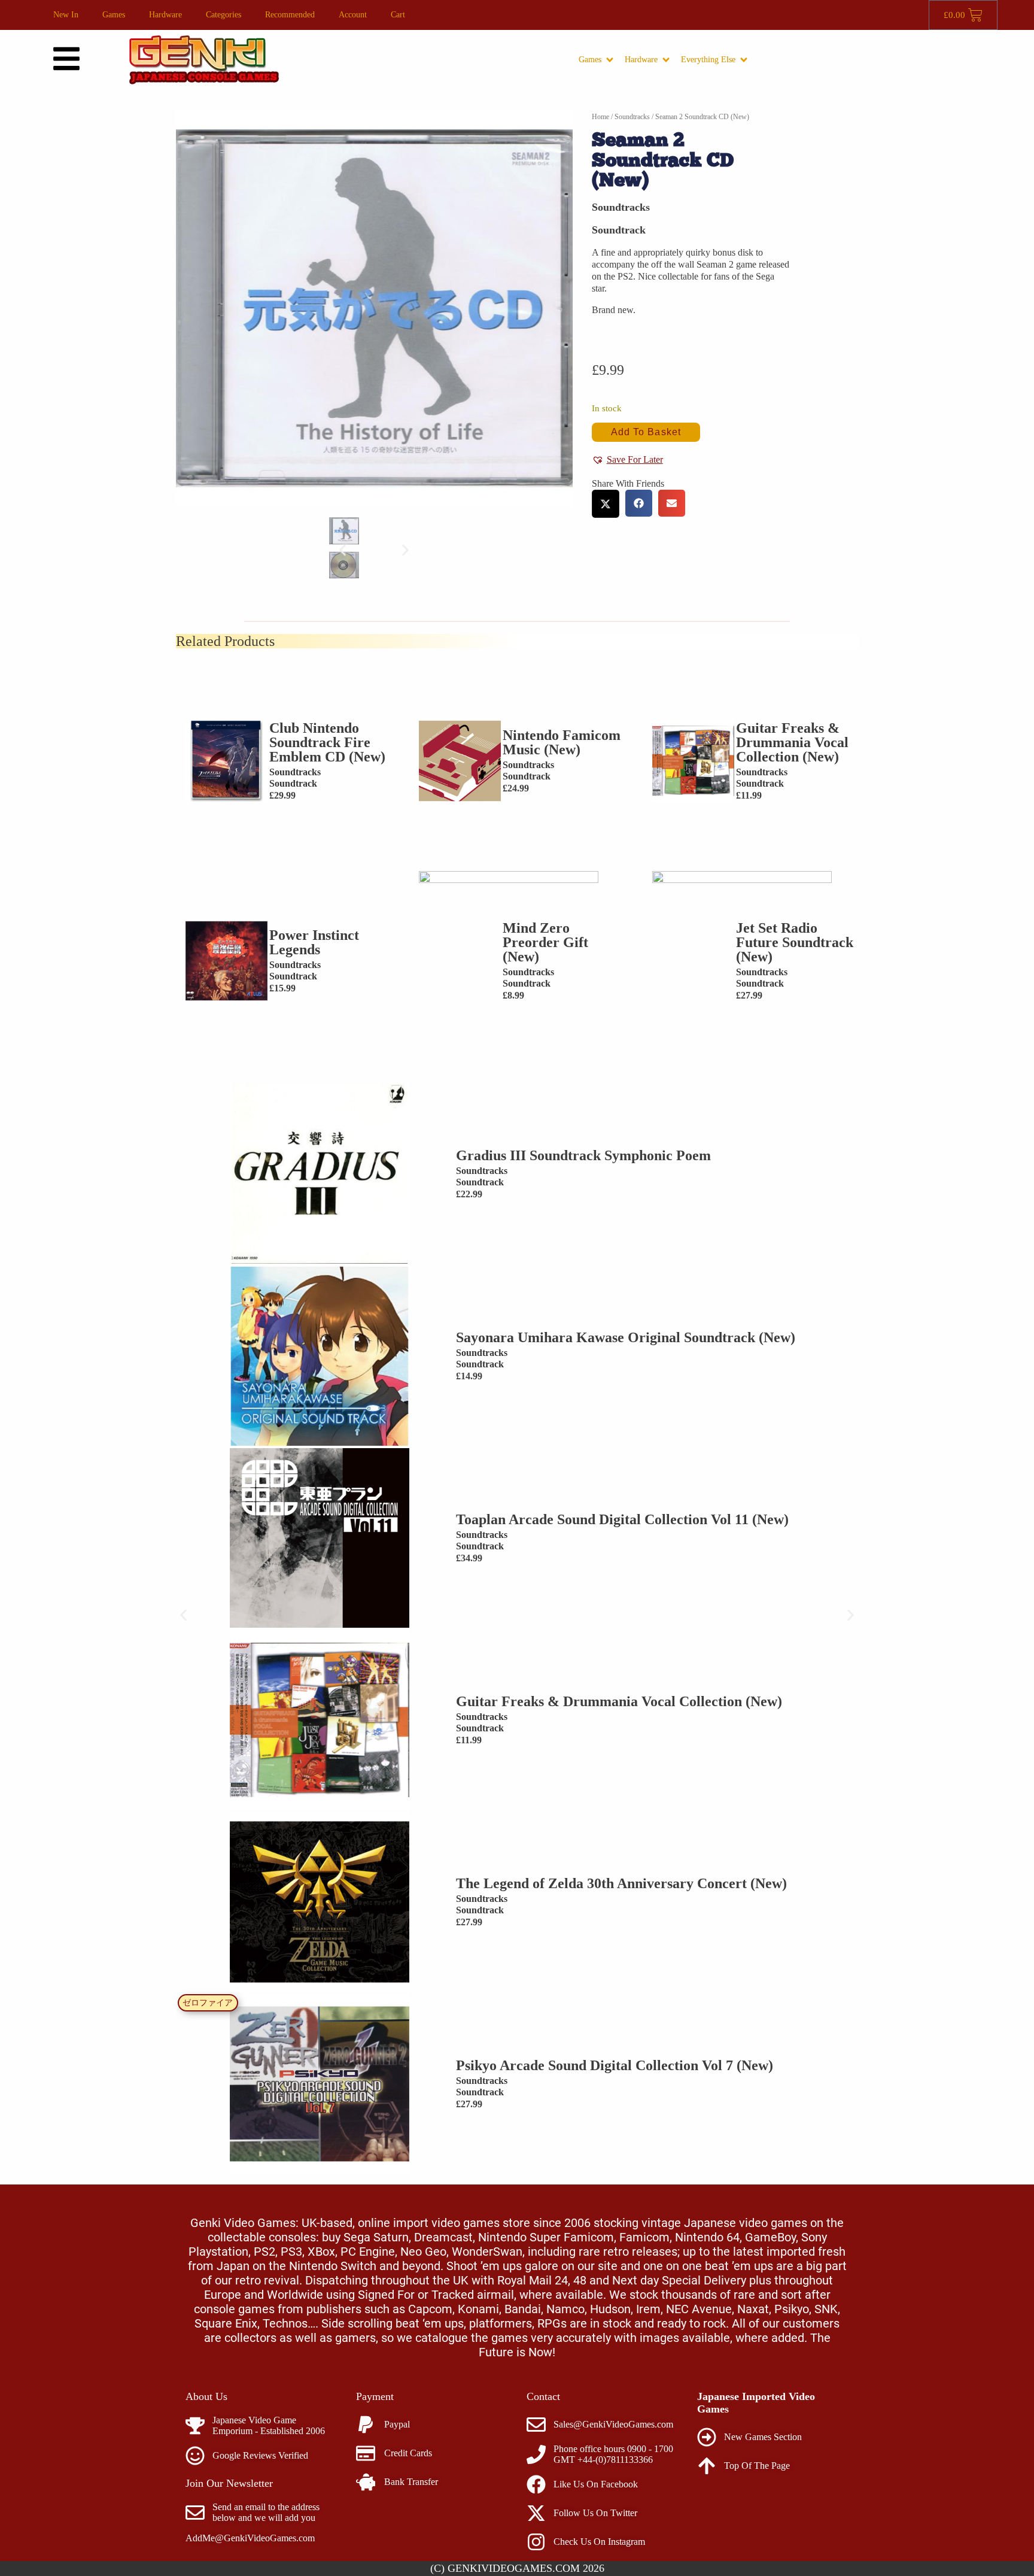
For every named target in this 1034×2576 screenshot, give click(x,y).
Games (114, 15)
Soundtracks (632, 117)
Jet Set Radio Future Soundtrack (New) (795, 942)
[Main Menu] (66, 59)
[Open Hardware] (666, 60)
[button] (343, 550)
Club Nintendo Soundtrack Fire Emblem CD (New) (327, 742)
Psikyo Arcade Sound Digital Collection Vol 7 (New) (615, 2065)
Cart (398, 15)
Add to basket (646, 432)
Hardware (165, 15)
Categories (223, 15)
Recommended (290, 15)
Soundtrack (619, 230)
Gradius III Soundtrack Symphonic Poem (583, 1155)
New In (66, 15)
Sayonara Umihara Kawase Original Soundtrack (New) (626, 1337)
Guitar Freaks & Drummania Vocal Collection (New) (792, 742)
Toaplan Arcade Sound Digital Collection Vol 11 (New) (622, 1519)
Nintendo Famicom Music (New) (562, 742)
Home (600, 117)
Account (353, 15)
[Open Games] (610, 60)
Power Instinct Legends (314, 942)
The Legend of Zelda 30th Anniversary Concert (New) (621, 1883)
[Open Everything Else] (744, 60)
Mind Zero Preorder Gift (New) (545, 942)
